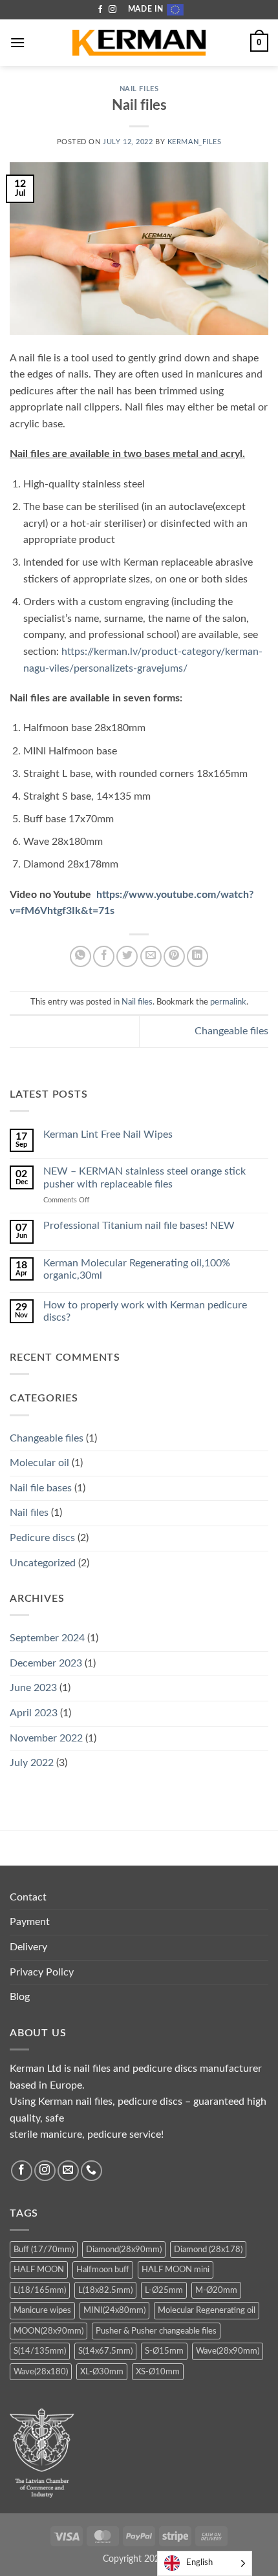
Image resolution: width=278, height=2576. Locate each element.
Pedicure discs (42, 1538)
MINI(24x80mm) (114, 2310)
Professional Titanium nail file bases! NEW (139, 1226)
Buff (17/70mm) (44, 2250)
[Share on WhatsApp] (80, 956)
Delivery (28, 1947)
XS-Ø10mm (158, 2372)
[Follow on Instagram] (112, 10)
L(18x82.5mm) (105, 2290)
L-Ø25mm (164, 2290)
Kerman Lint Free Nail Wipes (108, 1134)
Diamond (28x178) (208, 2250)
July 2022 (32, 1763)
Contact (28, 1897)
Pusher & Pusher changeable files (156, 2331)
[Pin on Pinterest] (174, 956)
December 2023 (46, 1663)
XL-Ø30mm (102, 2372)
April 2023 (34, 1713)
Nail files (139, 89)
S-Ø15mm (164, 2351)
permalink (228, 1002)
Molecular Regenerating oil (207, 2310)
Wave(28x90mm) (228, 2351)
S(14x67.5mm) (105, 2351)
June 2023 (33, 1688)
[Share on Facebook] (104, 956)
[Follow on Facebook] (100, 10)
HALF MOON (39, 2270)
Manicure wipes (42, 2310)
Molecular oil (39, 1463)
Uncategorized (43, 1563)
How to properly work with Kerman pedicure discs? (145, 1311)
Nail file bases (41, 1488)
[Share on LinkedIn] (198, 956)
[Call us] (91, 2171)
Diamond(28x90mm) (124, 2250)
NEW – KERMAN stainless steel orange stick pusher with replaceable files (144, 1177)
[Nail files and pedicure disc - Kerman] (139, 43)
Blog (20, 1997)
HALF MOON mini (176, 2270)
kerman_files (195, 142)
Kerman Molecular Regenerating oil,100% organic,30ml (137, 1269)
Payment (30, 1922)
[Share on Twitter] (127, 956)
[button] (17, 42)
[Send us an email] (68, 2171)
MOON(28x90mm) (48, 2331)
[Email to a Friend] (151, 956)
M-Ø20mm (216, 2290)
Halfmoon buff (103, 2270)
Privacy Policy (42, 1972)
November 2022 (46, 1738)
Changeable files (231, 1031)
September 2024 (47, 1638)
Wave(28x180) (41, 2372)
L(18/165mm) (40, 2290)
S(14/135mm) (40, 2351)
